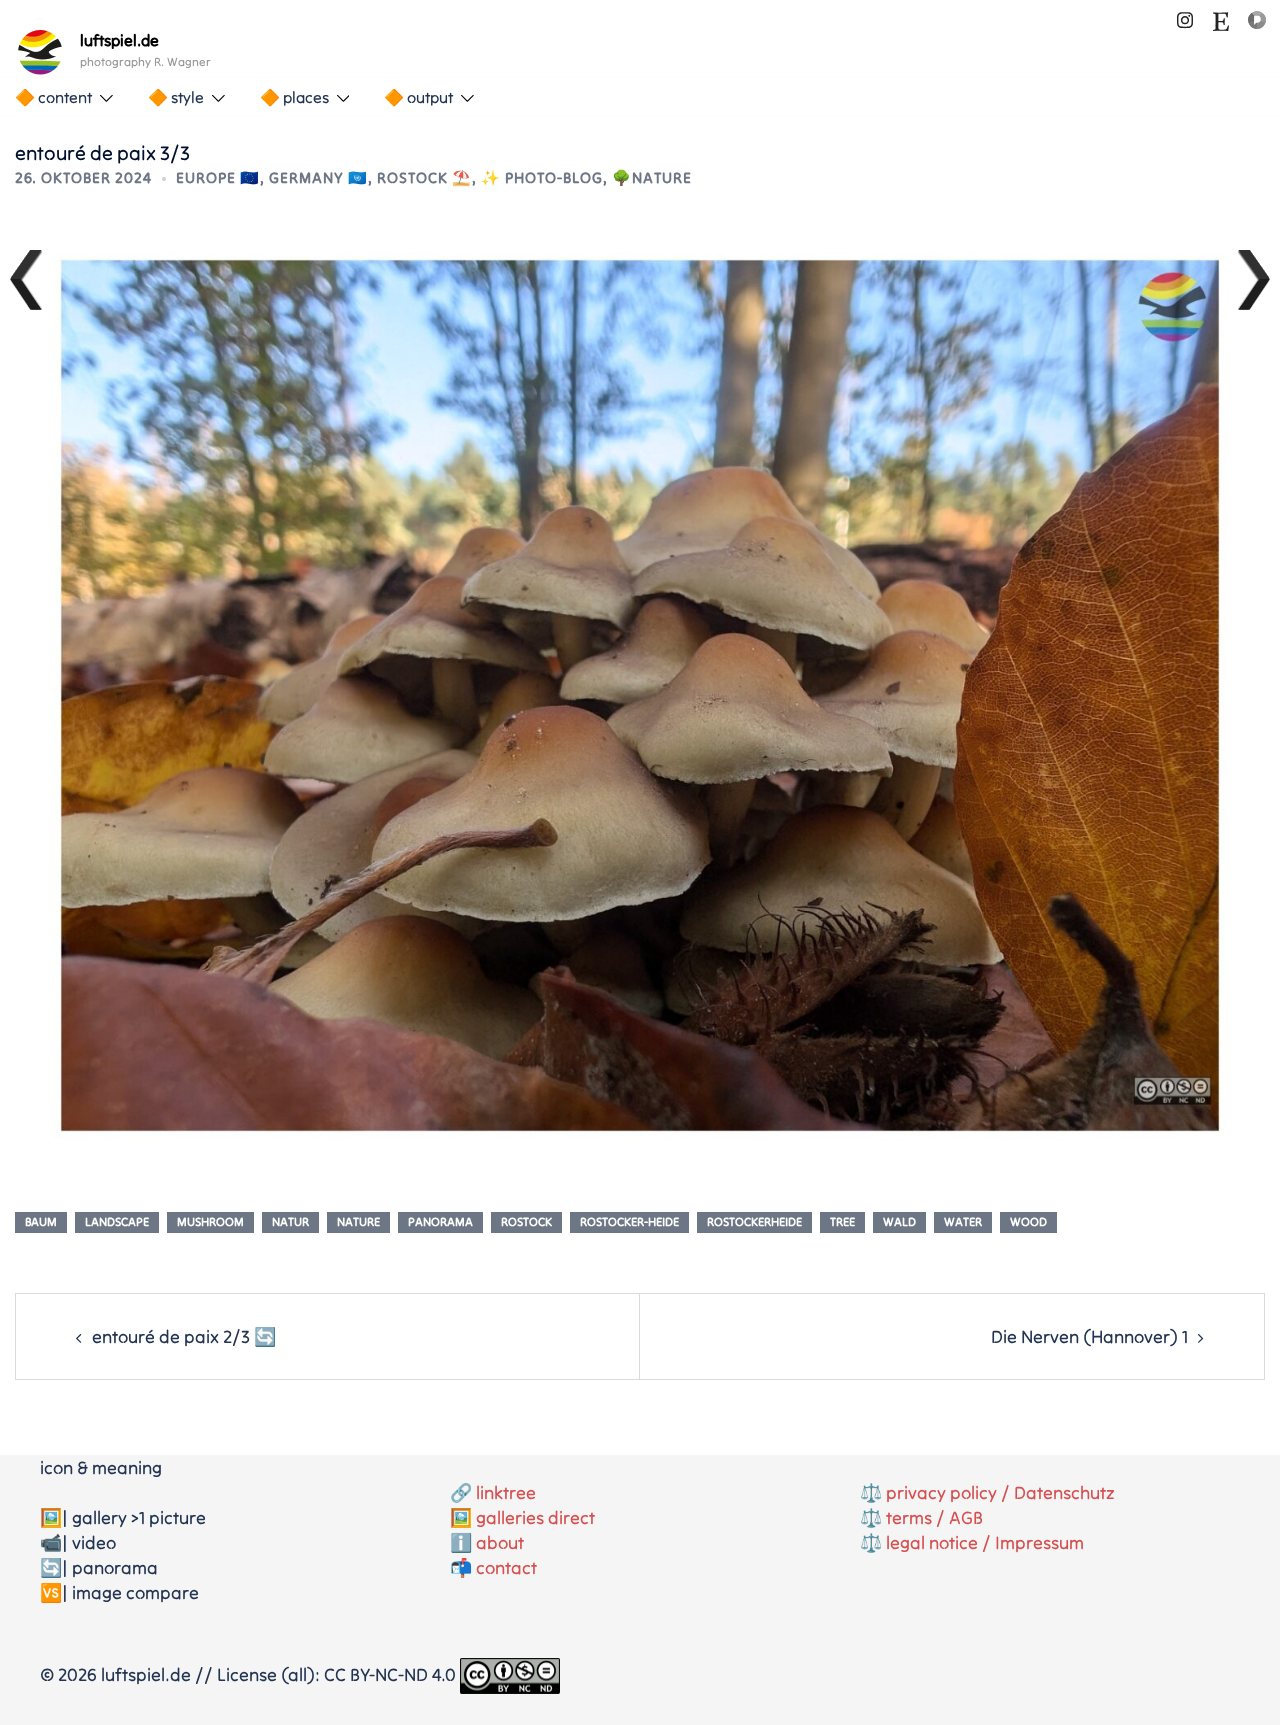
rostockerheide (754, 1221)
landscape (117, 1221)
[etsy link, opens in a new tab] (1221, 17)
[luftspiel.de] (40, 52)
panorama (440, 1221)
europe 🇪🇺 (218, 177)
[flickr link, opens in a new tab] (1257, 17)
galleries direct (535, 1517)
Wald (899, 1221)
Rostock (526, 1221)
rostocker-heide (629, 1221)
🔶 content (53, 97)
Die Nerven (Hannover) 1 (1089, 1336)
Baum (41, 1221)
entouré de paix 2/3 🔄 (184, 1336)
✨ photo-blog (542, 177)
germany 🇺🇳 (318, 177)
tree (842, 1221)
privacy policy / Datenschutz (1000, 1492)
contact (506, 1567)
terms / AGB (934, 1517)
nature (358, 1221)
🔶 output (418, 97)
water (963, 1221)
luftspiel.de (119, 40)
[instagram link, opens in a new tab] (1185, 17)
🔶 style (176, 97)
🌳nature (652, 177)
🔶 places (294, 97)
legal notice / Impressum (985, 1542)
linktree (506, 1492)
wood (1028, 1221)
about (500, 1542)
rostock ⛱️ (424, 177)
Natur (290, 1221)
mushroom (210, 1221)
